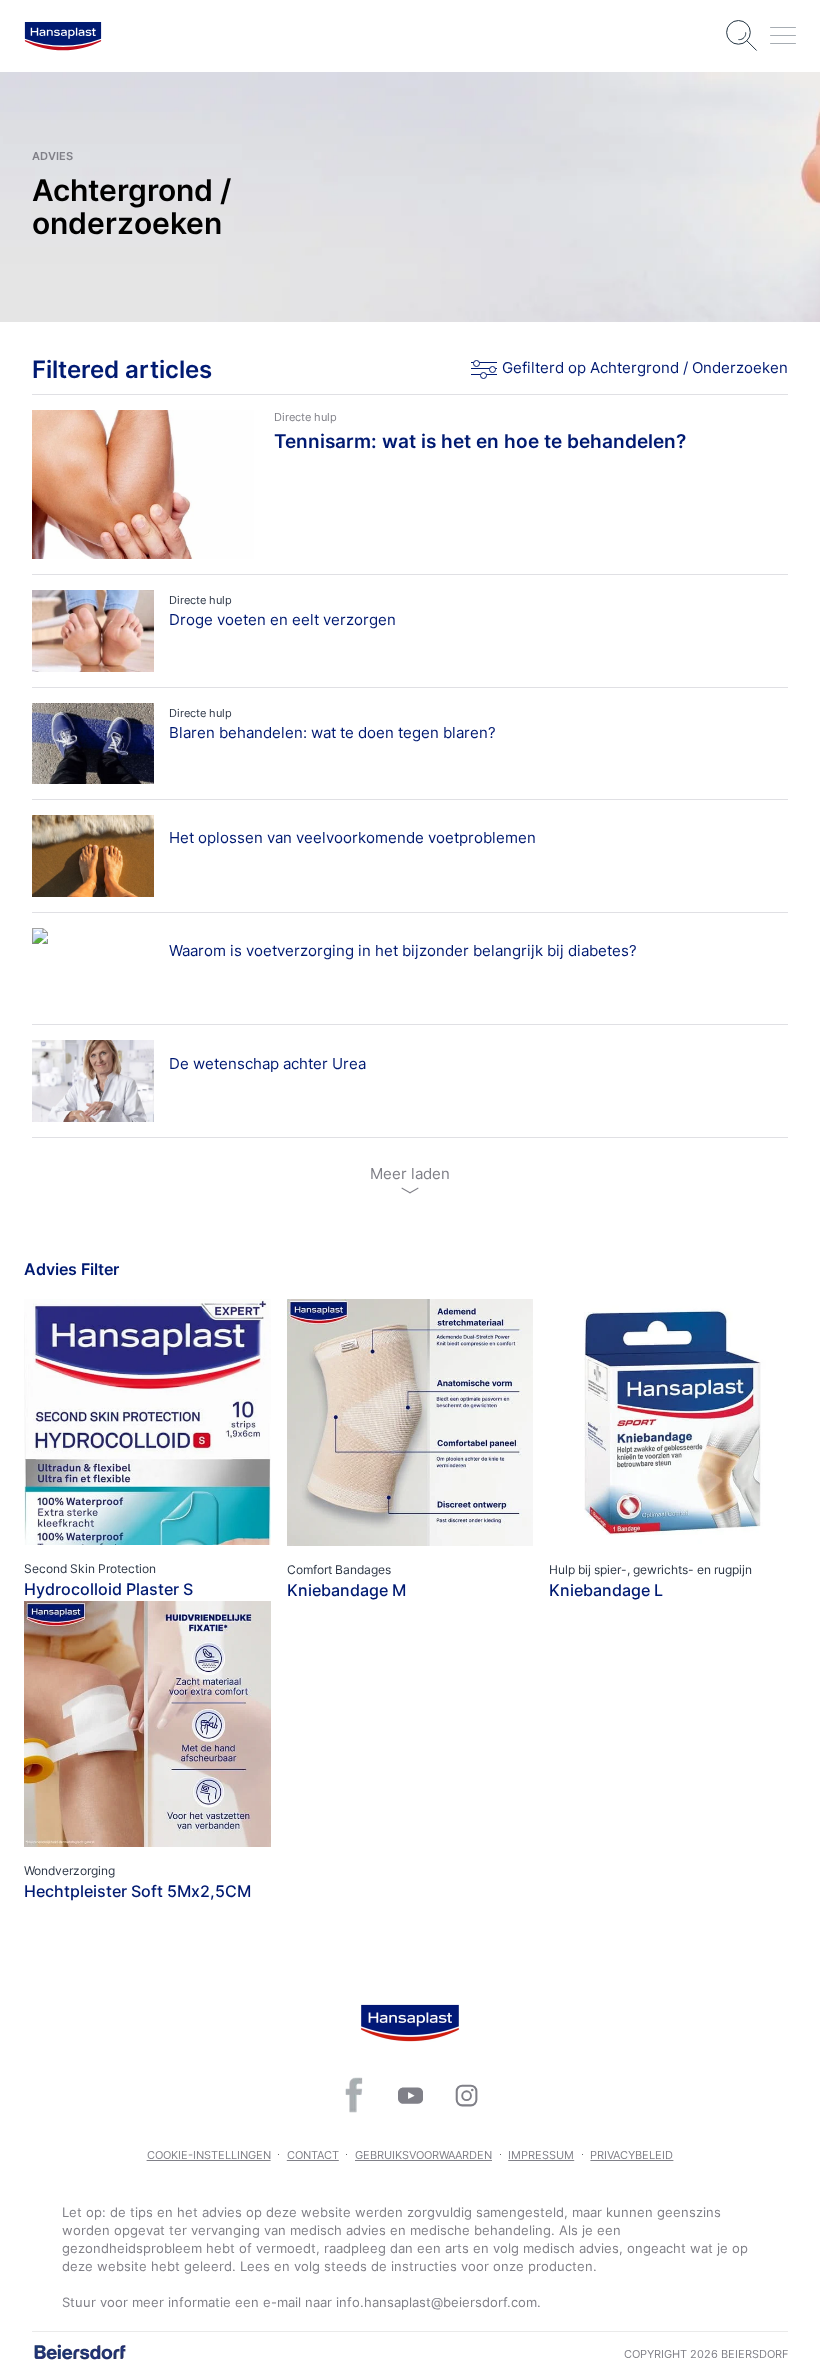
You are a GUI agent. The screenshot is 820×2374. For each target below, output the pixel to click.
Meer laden (410, 1173)
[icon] (354, 2095)
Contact (313, 2155)
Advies (52, 156)
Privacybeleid (631, 2155)
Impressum (541, 2155)
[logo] (63, 36)
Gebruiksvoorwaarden (423, 2155)
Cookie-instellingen (209, 2155)
